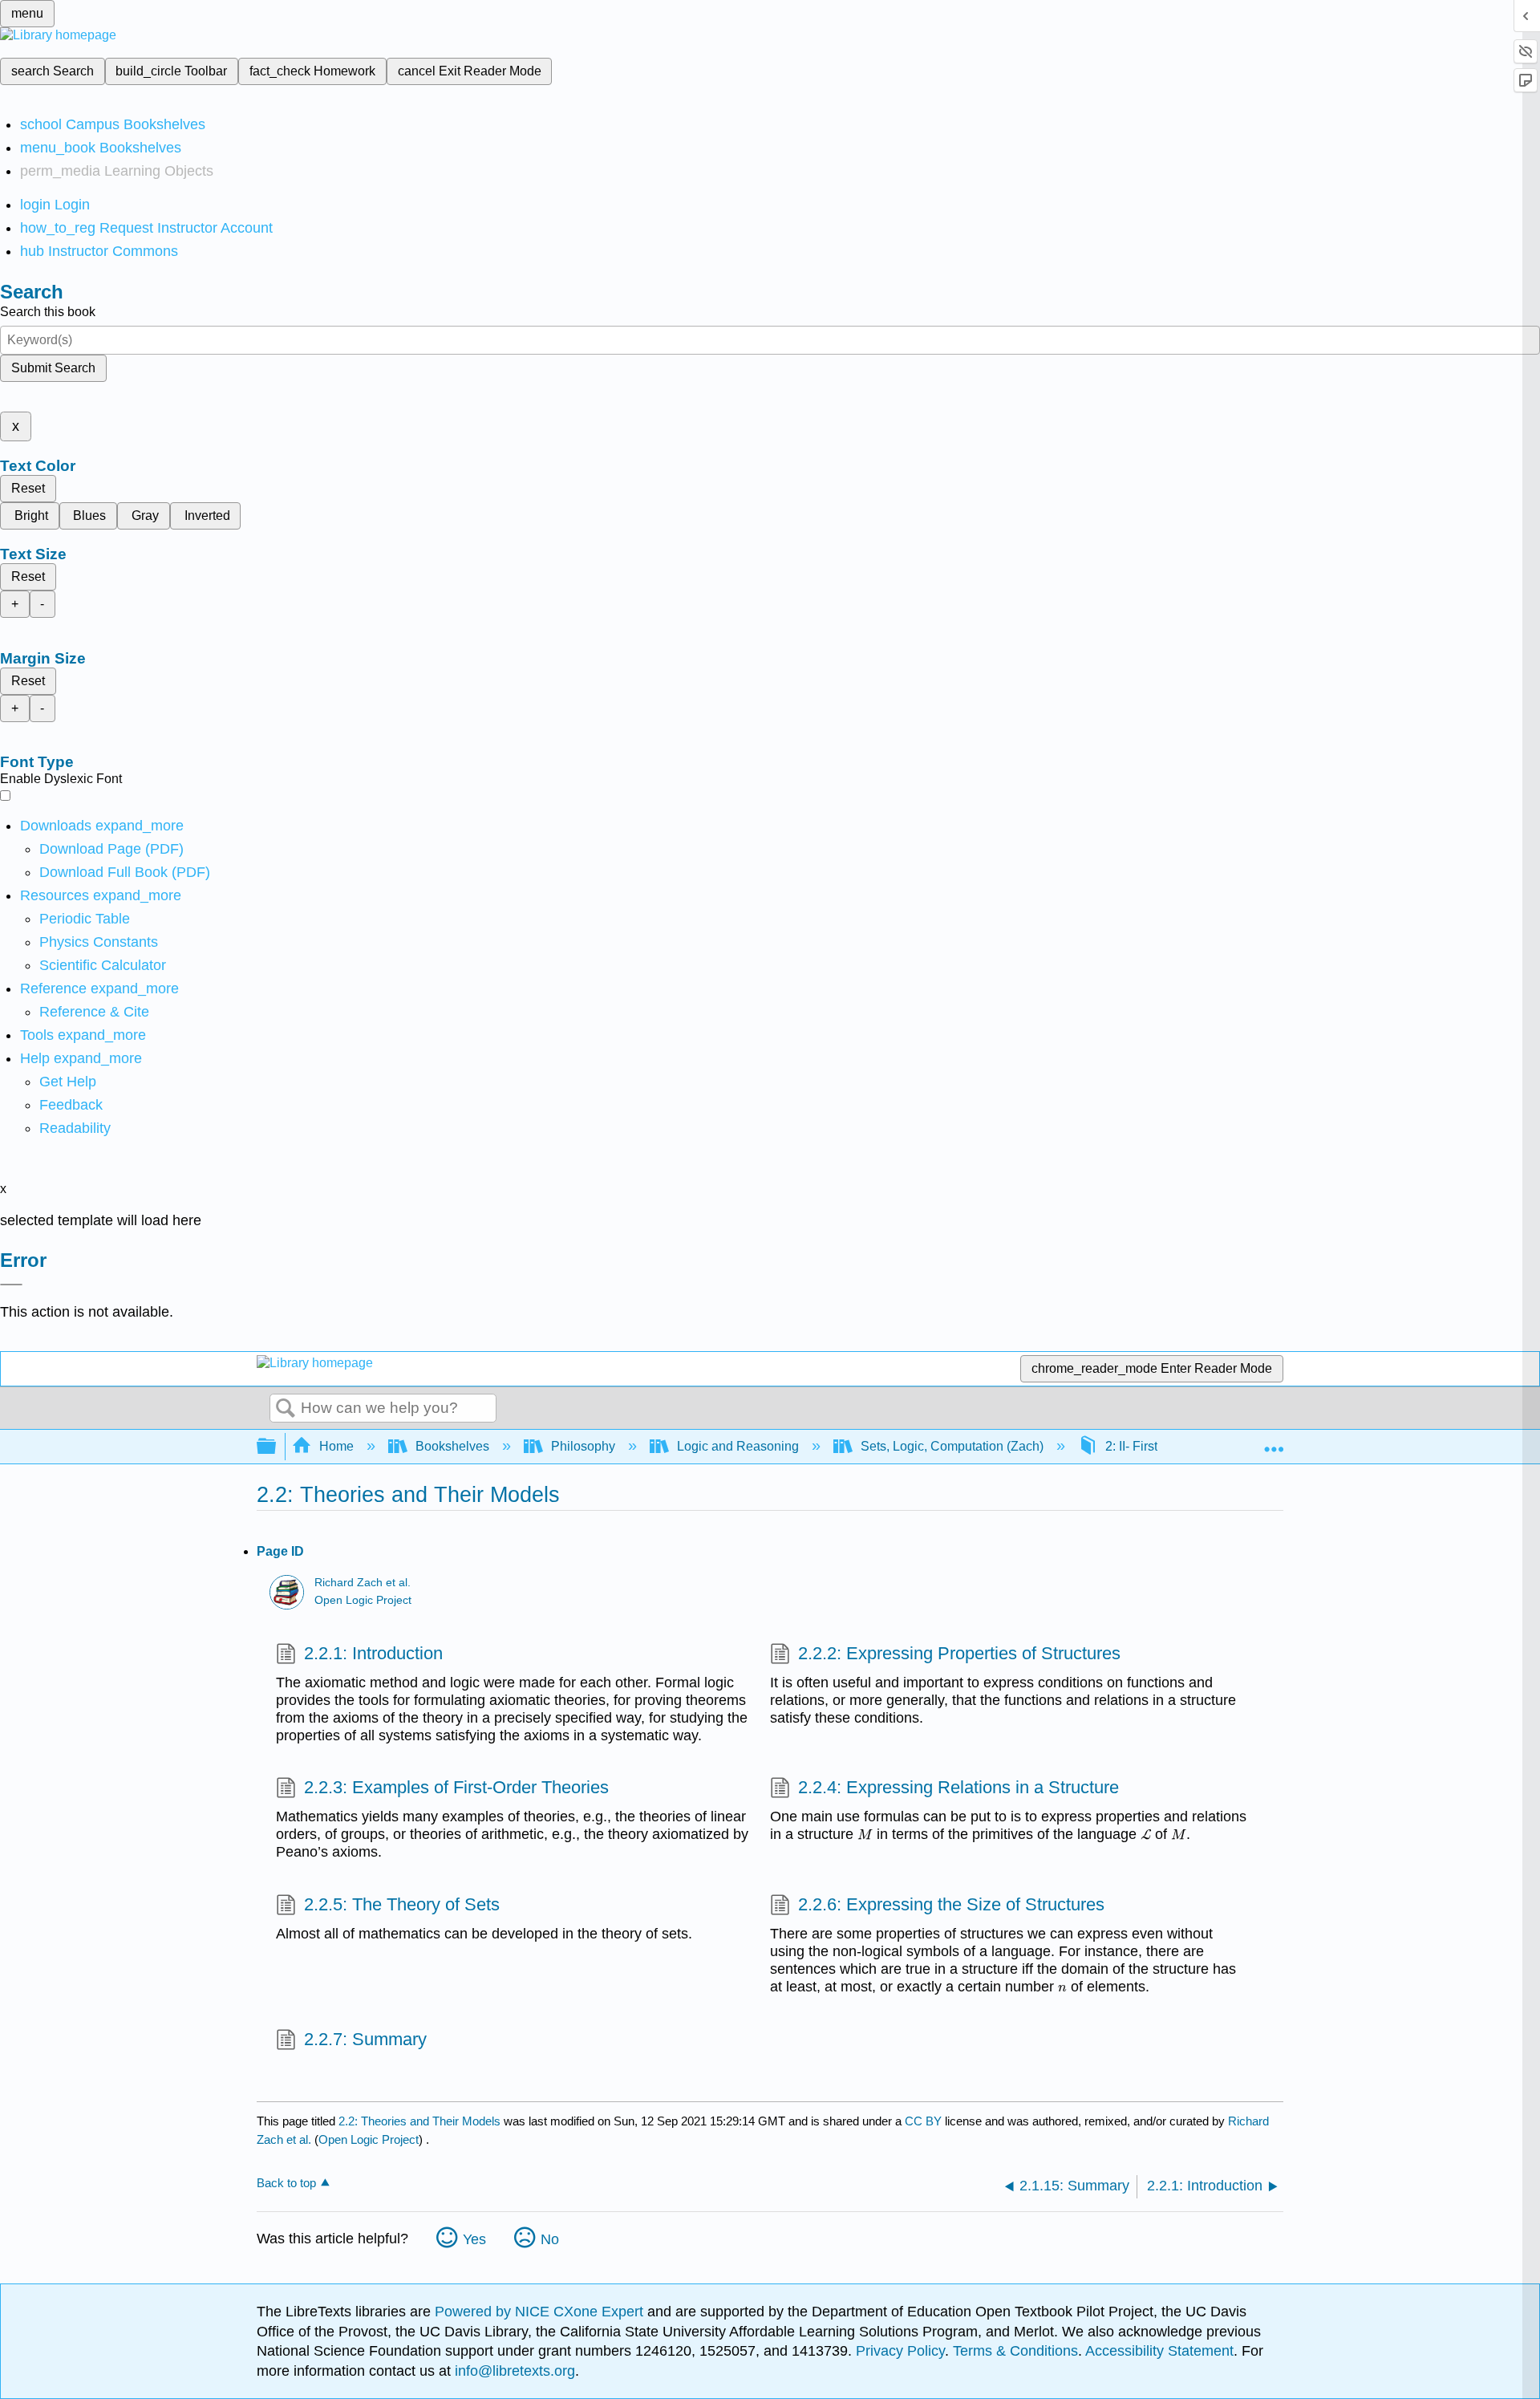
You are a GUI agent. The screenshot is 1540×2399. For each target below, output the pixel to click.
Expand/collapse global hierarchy (277, 1447)
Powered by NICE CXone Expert (541, 2312)
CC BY (925, 2121)
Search (286, 1409)
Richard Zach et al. (363, 1583)
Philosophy (583, 1446)
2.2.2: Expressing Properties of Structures (959, 1653)
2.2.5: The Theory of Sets (402, 1904)
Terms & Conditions (1015, 2351)
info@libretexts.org (513, 2371)
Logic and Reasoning (738, 1446)
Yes (474, 2239)
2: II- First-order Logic (1165, 1446)
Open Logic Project (363, 1600)
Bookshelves (452, 1446)
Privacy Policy (900, 2351)
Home (336, 1446)
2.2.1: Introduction (373, 1653)
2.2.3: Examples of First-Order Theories (456, 1787)
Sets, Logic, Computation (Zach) (952, 1446)
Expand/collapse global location (1274, 1442)
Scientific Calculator (103, 965)
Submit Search (53, 368)
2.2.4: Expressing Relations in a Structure (958, 1787)
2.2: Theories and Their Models (419, 2121)
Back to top (286, 2183)
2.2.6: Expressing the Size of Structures (951, 1904)
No (550, 2239)
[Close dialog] (11, 1285)
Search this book (48, 312)
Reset (28, 488)
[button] (71, 1105)
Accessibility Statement (1159, 2351)
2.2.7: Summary (365, 2039)
